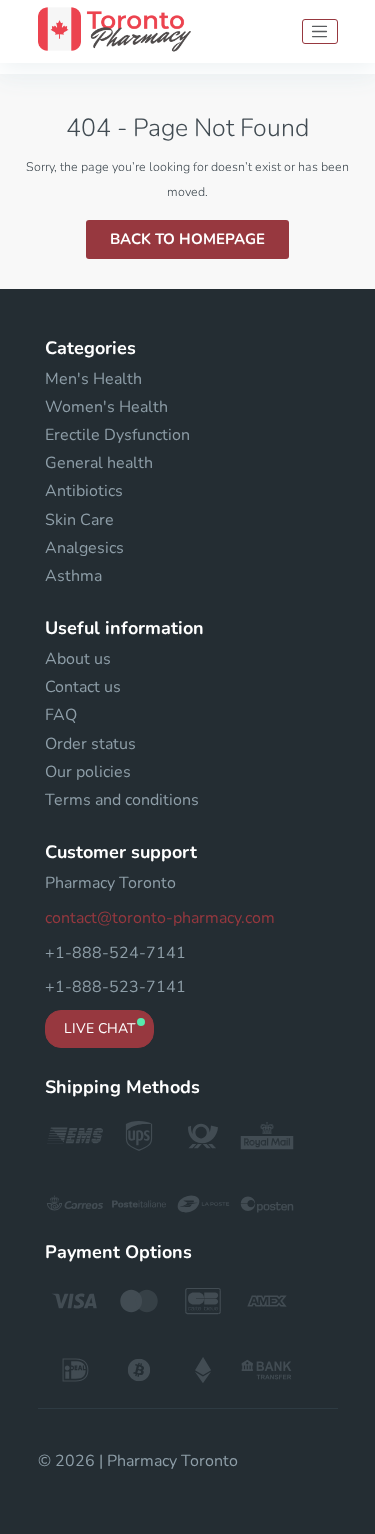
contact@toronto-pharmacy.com (160, 918)
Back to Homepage (187, 239)
